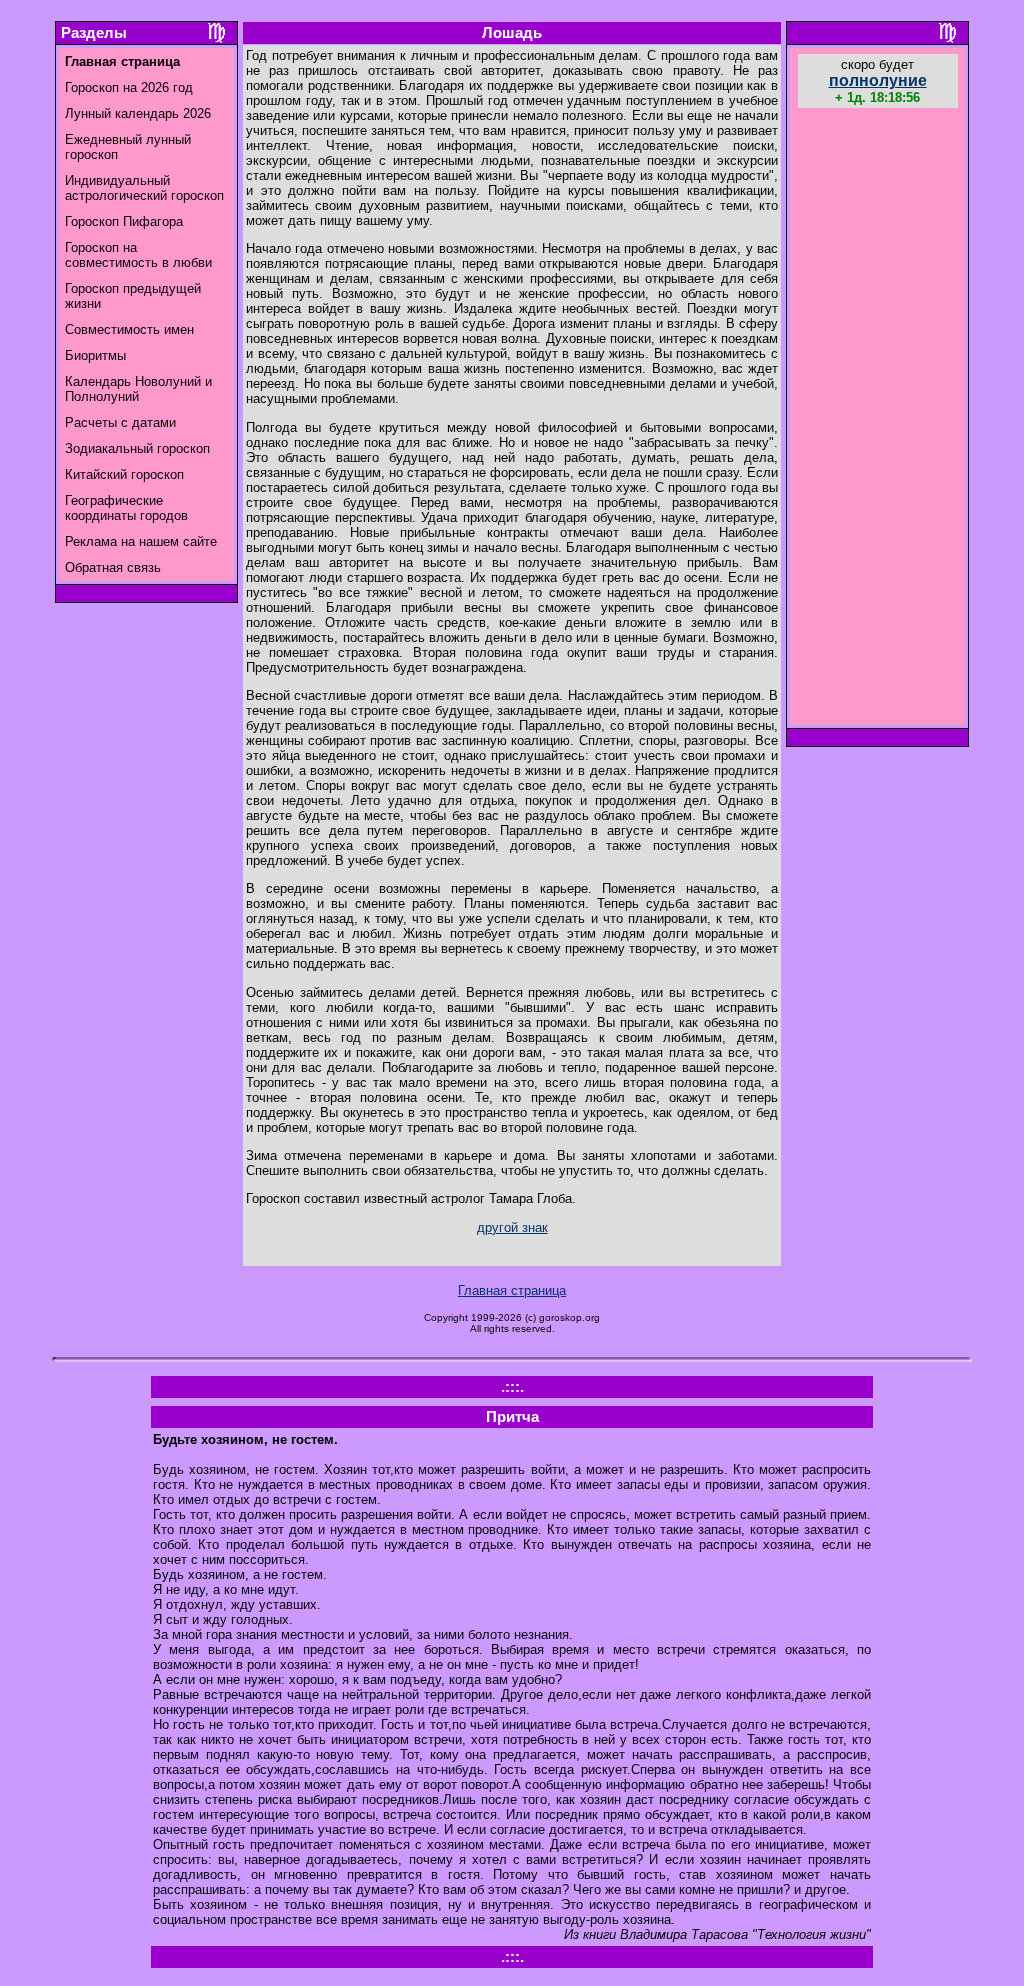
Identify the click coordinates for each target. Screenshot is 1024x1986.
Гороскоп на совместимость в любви (138, 255)
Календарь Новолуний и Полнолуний (138, 389)
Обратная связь (113, 567)
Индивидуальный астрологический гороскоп (144, 188)
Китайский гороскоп (124, 474)
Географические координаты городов (126, 508)
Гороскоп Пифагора (124, 221)
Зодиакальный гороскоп (137, 448)
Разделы (94, 33)
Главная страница (512, 1290)
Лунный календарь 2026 (138, 113)
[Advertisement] (878, 419)
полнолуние (878, 80)
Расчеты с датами (120, 422)
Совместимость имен (129, 329)
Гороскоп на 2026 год (129, 87)
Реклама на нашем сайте (141, 541)
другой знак (512, 1227)
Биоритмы (95, 355)
